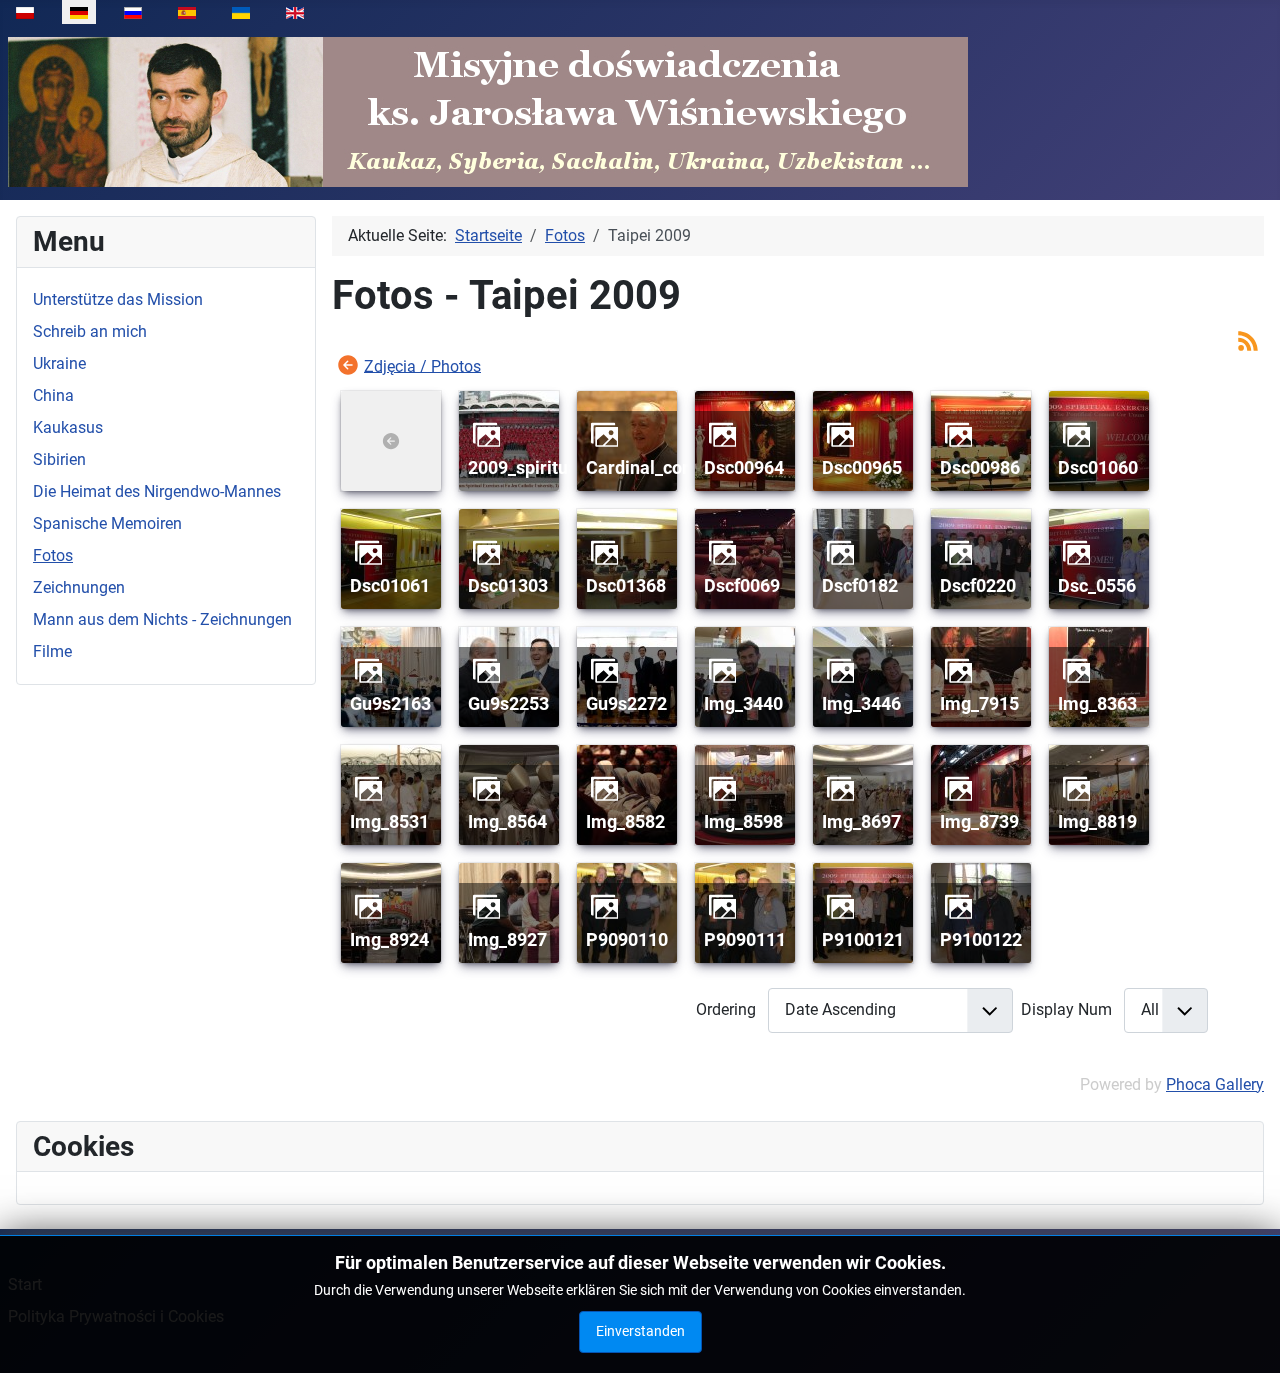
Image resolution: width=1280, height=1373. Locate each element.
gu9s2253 (508, 703)
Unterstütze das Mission (118, 299)
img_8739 (979, 821)
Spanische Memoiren (107, 523)
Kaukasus (68, 427)
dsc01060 (1098, 467)
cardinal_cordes (652, 467)
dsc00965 (862, 467)
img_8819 (1097, 821)
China (53, 395)
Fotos (53, 555)
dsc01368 (626, 585)
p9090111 (745, 939)
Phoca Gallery (1215, 1084)
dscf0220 (978, 585)
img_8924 (389, 939)
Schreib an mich (90, 331)
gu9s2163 (390, 703)
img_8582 (625, 821)
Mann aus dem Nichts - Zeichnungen (162, 619)
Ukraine (59, 363)
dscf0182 (860, 585)
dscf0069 (742, 585)
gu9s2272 (626, 703)
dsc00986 (980, 467)
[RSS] (1248, 339)
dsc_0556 (1097, 585)
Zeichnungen (79, 587)
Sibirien (59, 459)
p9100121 (863, 939)
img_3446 (861, 703)
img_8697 (861, 821)
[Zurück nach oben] (1245, 1336)
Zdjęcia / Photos (422, 365)
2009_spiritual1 (530, 467)
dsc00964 (744, 467)
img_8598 (743, 821)
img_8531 (389, 821)
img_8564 (507, 821)
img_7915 (979, 703)
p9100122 (981, 939)
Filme (52, 651)
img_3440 (743, 703)
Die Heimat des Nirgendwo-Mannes (157, 491)
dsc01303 (508, 585)
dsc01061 (390, 585)
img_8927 (507, 939)
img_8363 (1097, 703)
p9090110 (627, 939)
